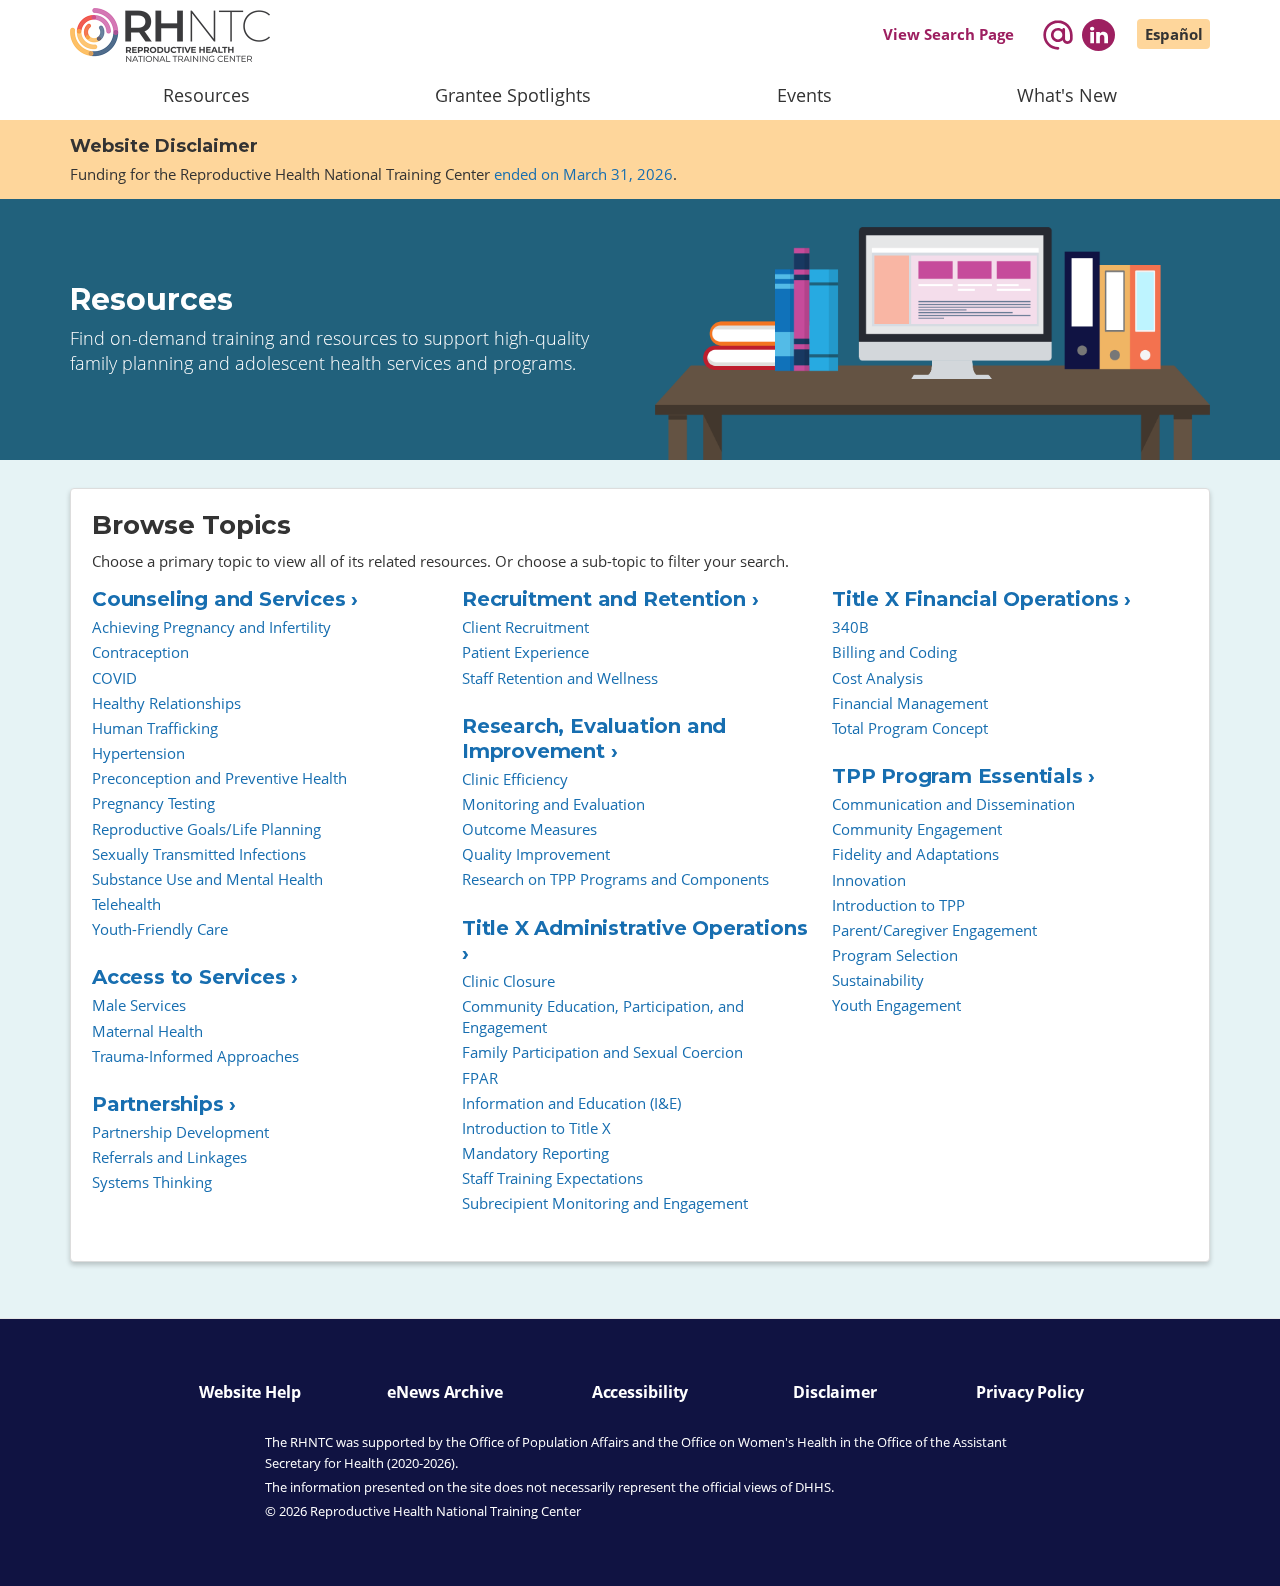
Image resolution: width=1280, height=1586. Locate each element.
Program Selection (895, 955)
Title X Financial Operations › (981, 599)
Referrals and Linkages (169, 1157)
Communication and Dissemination (953, 804)
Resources (206, 95)
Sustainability (878, 980)
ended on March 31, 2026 (583, 174)
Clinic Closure (508, 981)
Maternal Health (147, 1031)
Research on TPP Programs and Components (615, 879)
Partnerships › (164, 1104)
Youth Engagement (896, 1005)
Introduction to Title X (536, 1128)
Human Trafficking (155, 728)
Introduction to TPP (898, 905)
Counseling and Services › (225, 599)
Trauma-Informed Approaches (195, 1056)
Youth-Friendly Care (160, 929)
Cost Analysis (877, 678)
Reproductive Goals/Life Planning (206, 829)
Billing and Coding (894, 652)
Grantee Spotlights (513, 95)
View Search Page (948, 34)
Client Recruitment (525, 627)
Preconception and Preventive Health (219, 778)
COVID (114, 678)
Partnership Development (180, 1132)
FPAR (480, 1078)
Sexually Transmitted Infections (199, 854)
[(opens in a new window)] (1098, 35)
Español (1174, 34)
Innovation (869, 880)
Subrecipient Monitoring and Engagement (605, 1203)
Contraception (140, 652)
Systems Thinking (152, 1182)
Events (804, 95)
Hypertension (138, 753)
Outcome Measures (529, 829)
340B (850, 627)
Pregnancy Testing (153, 803)
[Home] (170, 35)
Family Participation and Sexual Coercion (602, 1052)
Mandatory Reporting (535, 1153)
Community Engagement (917, 829)
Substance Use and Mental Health (207, 879)
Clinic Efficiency (515, 779)
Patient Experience (525, 652)
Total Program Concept (910, 728)
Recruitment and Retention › (610, 599)
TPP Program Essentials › (963, 776)
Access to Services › (195, 977)
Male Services (139, 1005)
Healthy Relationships (166, 703)
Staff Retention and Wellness (560, 678)
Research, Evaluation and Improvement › (594, 738)
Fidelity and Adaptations (915, 854)
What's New (1067, 95)
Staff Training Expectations (552, 1178)
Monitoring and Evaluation (553, 804)
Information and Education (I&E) (571, 1103)
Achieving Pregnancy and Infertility (211, 627)
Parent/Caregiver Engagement (934, 930)
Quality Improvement (536, 854)
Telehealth (126, 904)
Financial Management (910, 703)
